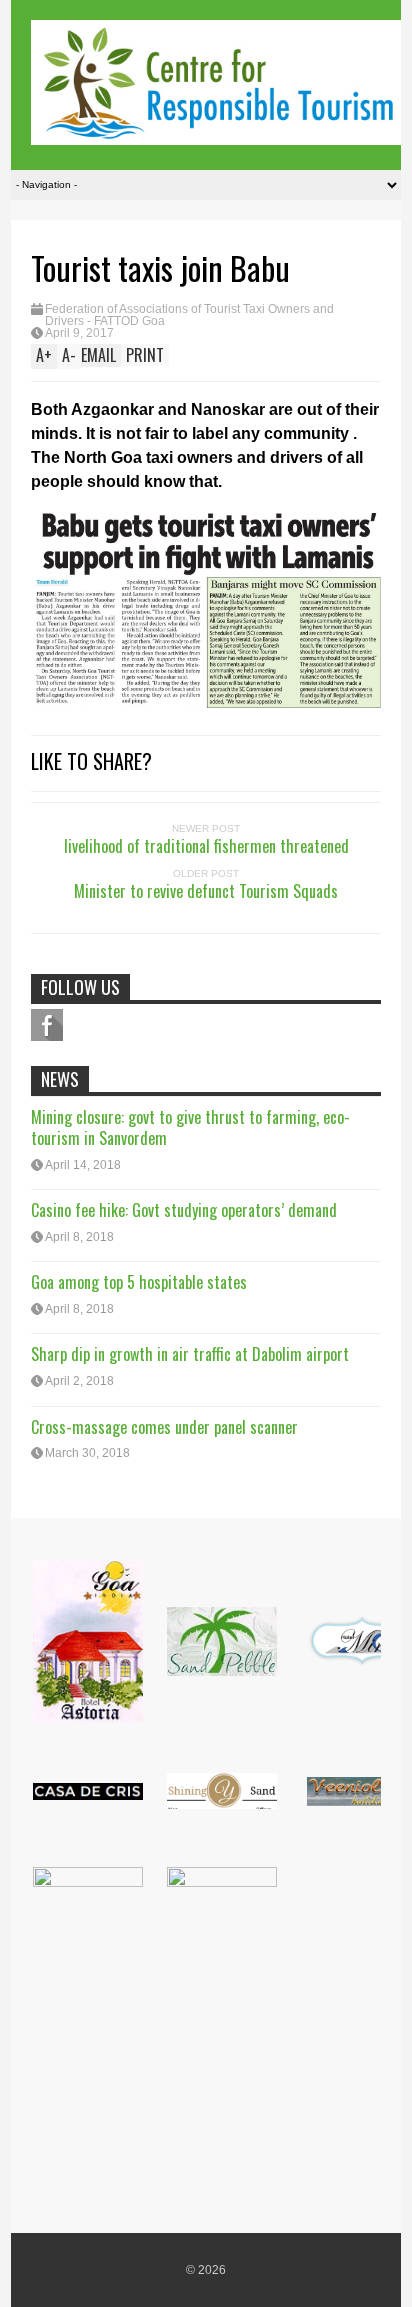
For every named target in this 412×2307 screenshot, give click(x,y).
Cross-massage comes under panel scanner (164, 1427)
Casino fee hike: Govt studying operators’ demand (184, 1210)
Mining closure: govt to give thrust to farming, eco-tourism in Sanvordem (190, 1127)
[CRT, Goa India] (216, 131)
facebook (47, 1025)
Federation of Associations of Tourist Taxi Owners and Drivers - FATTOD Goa (189, 315)
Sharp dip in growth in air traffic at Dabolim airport (190, 1354)
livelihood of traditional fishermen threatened (206, 846)
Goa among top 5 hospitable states (139, 1282)
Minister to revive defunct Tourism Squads (206, 891)
